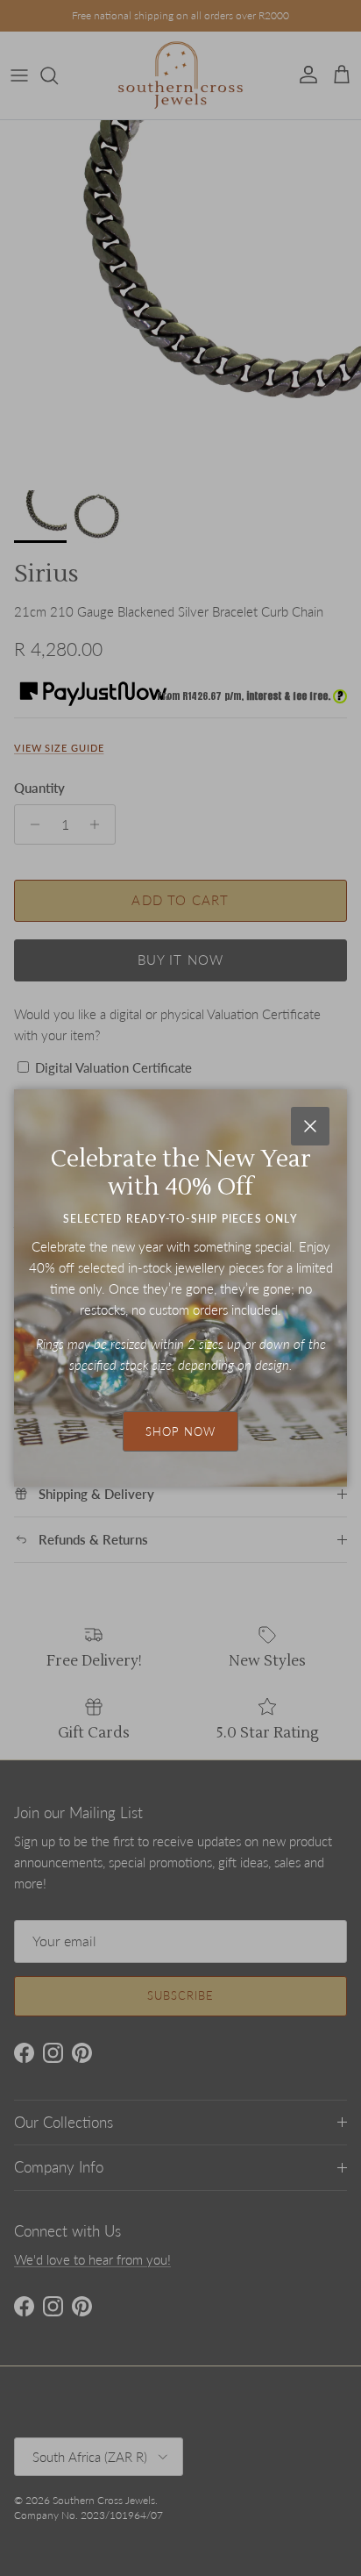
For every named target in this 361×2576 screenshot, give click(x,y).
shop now (180, 1431)
